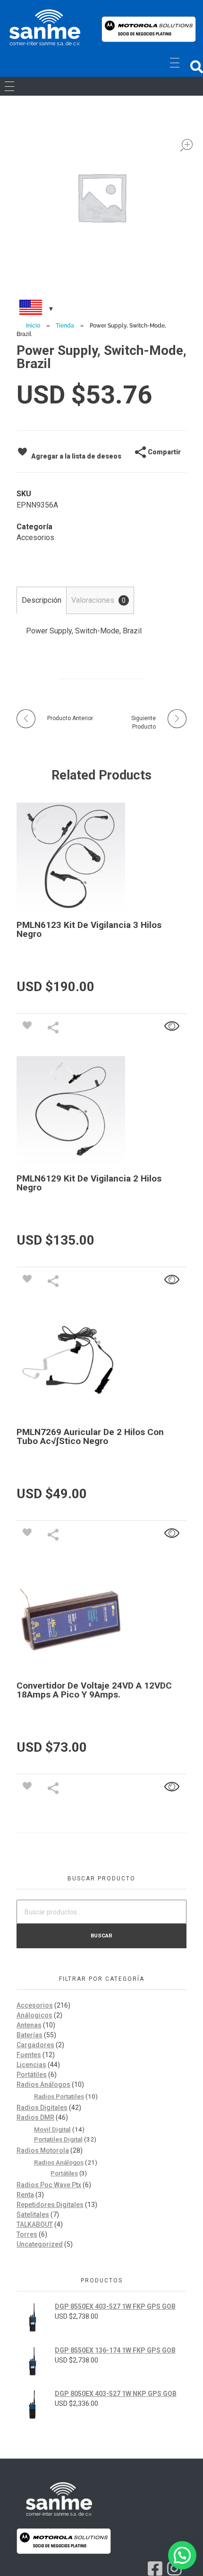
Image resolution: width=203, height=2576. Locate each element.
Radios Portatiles (59, 2096)
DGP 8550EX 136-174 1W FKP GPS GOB (115, 2350)
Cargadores (35, 2045)
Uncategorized (40, 2244)
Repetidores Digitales (50, 2205)
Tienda (65, 326)
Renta (25, 2195)
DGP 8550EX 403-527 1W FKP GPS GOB (115, 2306)
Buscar (101, 1936)
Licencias (31, 2065)
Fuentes (29, 2055)
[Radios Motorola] (45, 27)
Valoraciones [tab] (98, 600)
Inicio (33, 326)
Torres (27, 2234)
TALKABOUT (35, 2224)
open (186, 145)
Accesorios (35, 537)
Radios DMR (35, 2117)
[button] (197, 67)
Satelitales (33, 2215)
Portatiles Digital (58, 2139)
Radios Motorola (43, 2150)
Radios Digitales (42, 2108)
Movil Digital (52, 2129)
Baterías (30, 2035)
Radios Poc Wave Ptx (49, 2185)
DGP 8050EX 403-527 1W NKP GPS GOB (116, 2394)
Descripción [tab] (42, 600)
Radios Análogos (43, 2084)
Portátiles (32, 2075)
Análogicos (34, 2015)
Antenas (29, 2025)
